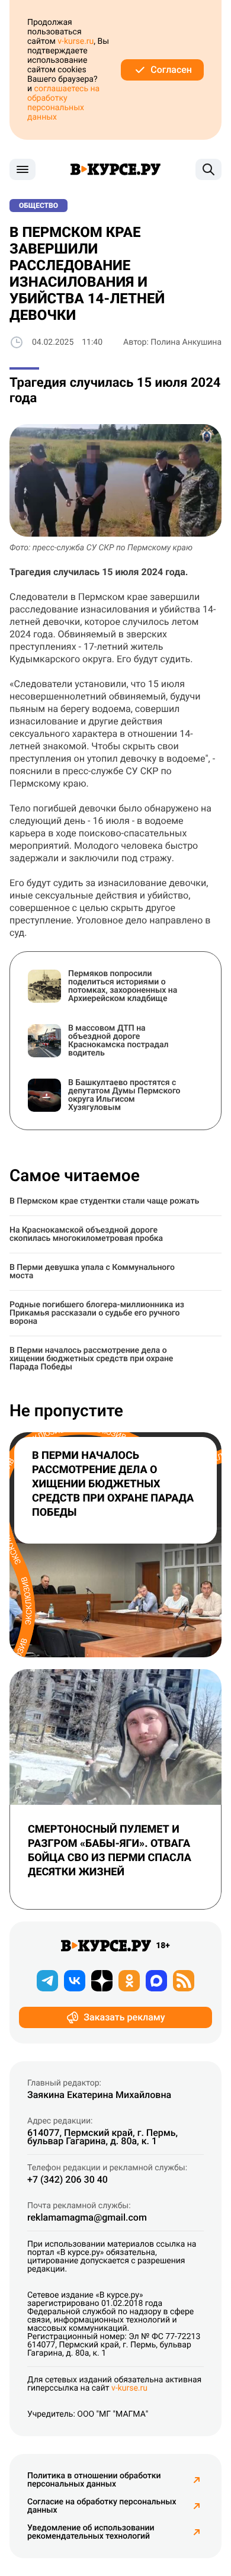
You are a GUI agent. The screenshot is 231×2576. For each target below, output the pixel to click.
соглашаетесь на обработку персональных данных (63, 103)
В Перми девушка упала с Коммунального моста (92, 1272)
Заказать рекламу (124, 2017)
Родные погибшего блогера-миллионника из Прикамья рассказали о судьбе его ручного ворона (97, 1313)
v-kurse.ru (76, 41)
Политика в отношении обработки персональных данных (94, 2480)
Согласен (171, 70)
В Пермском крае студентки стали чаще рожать (104, 1201)
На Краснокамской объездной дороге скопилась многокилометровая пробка (86, 1234)
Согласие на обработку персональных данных (102, 2506)
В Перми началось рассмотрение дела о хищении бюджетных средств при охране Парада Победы (91, 1359)
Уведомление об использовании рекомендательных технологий (91, 2532)
